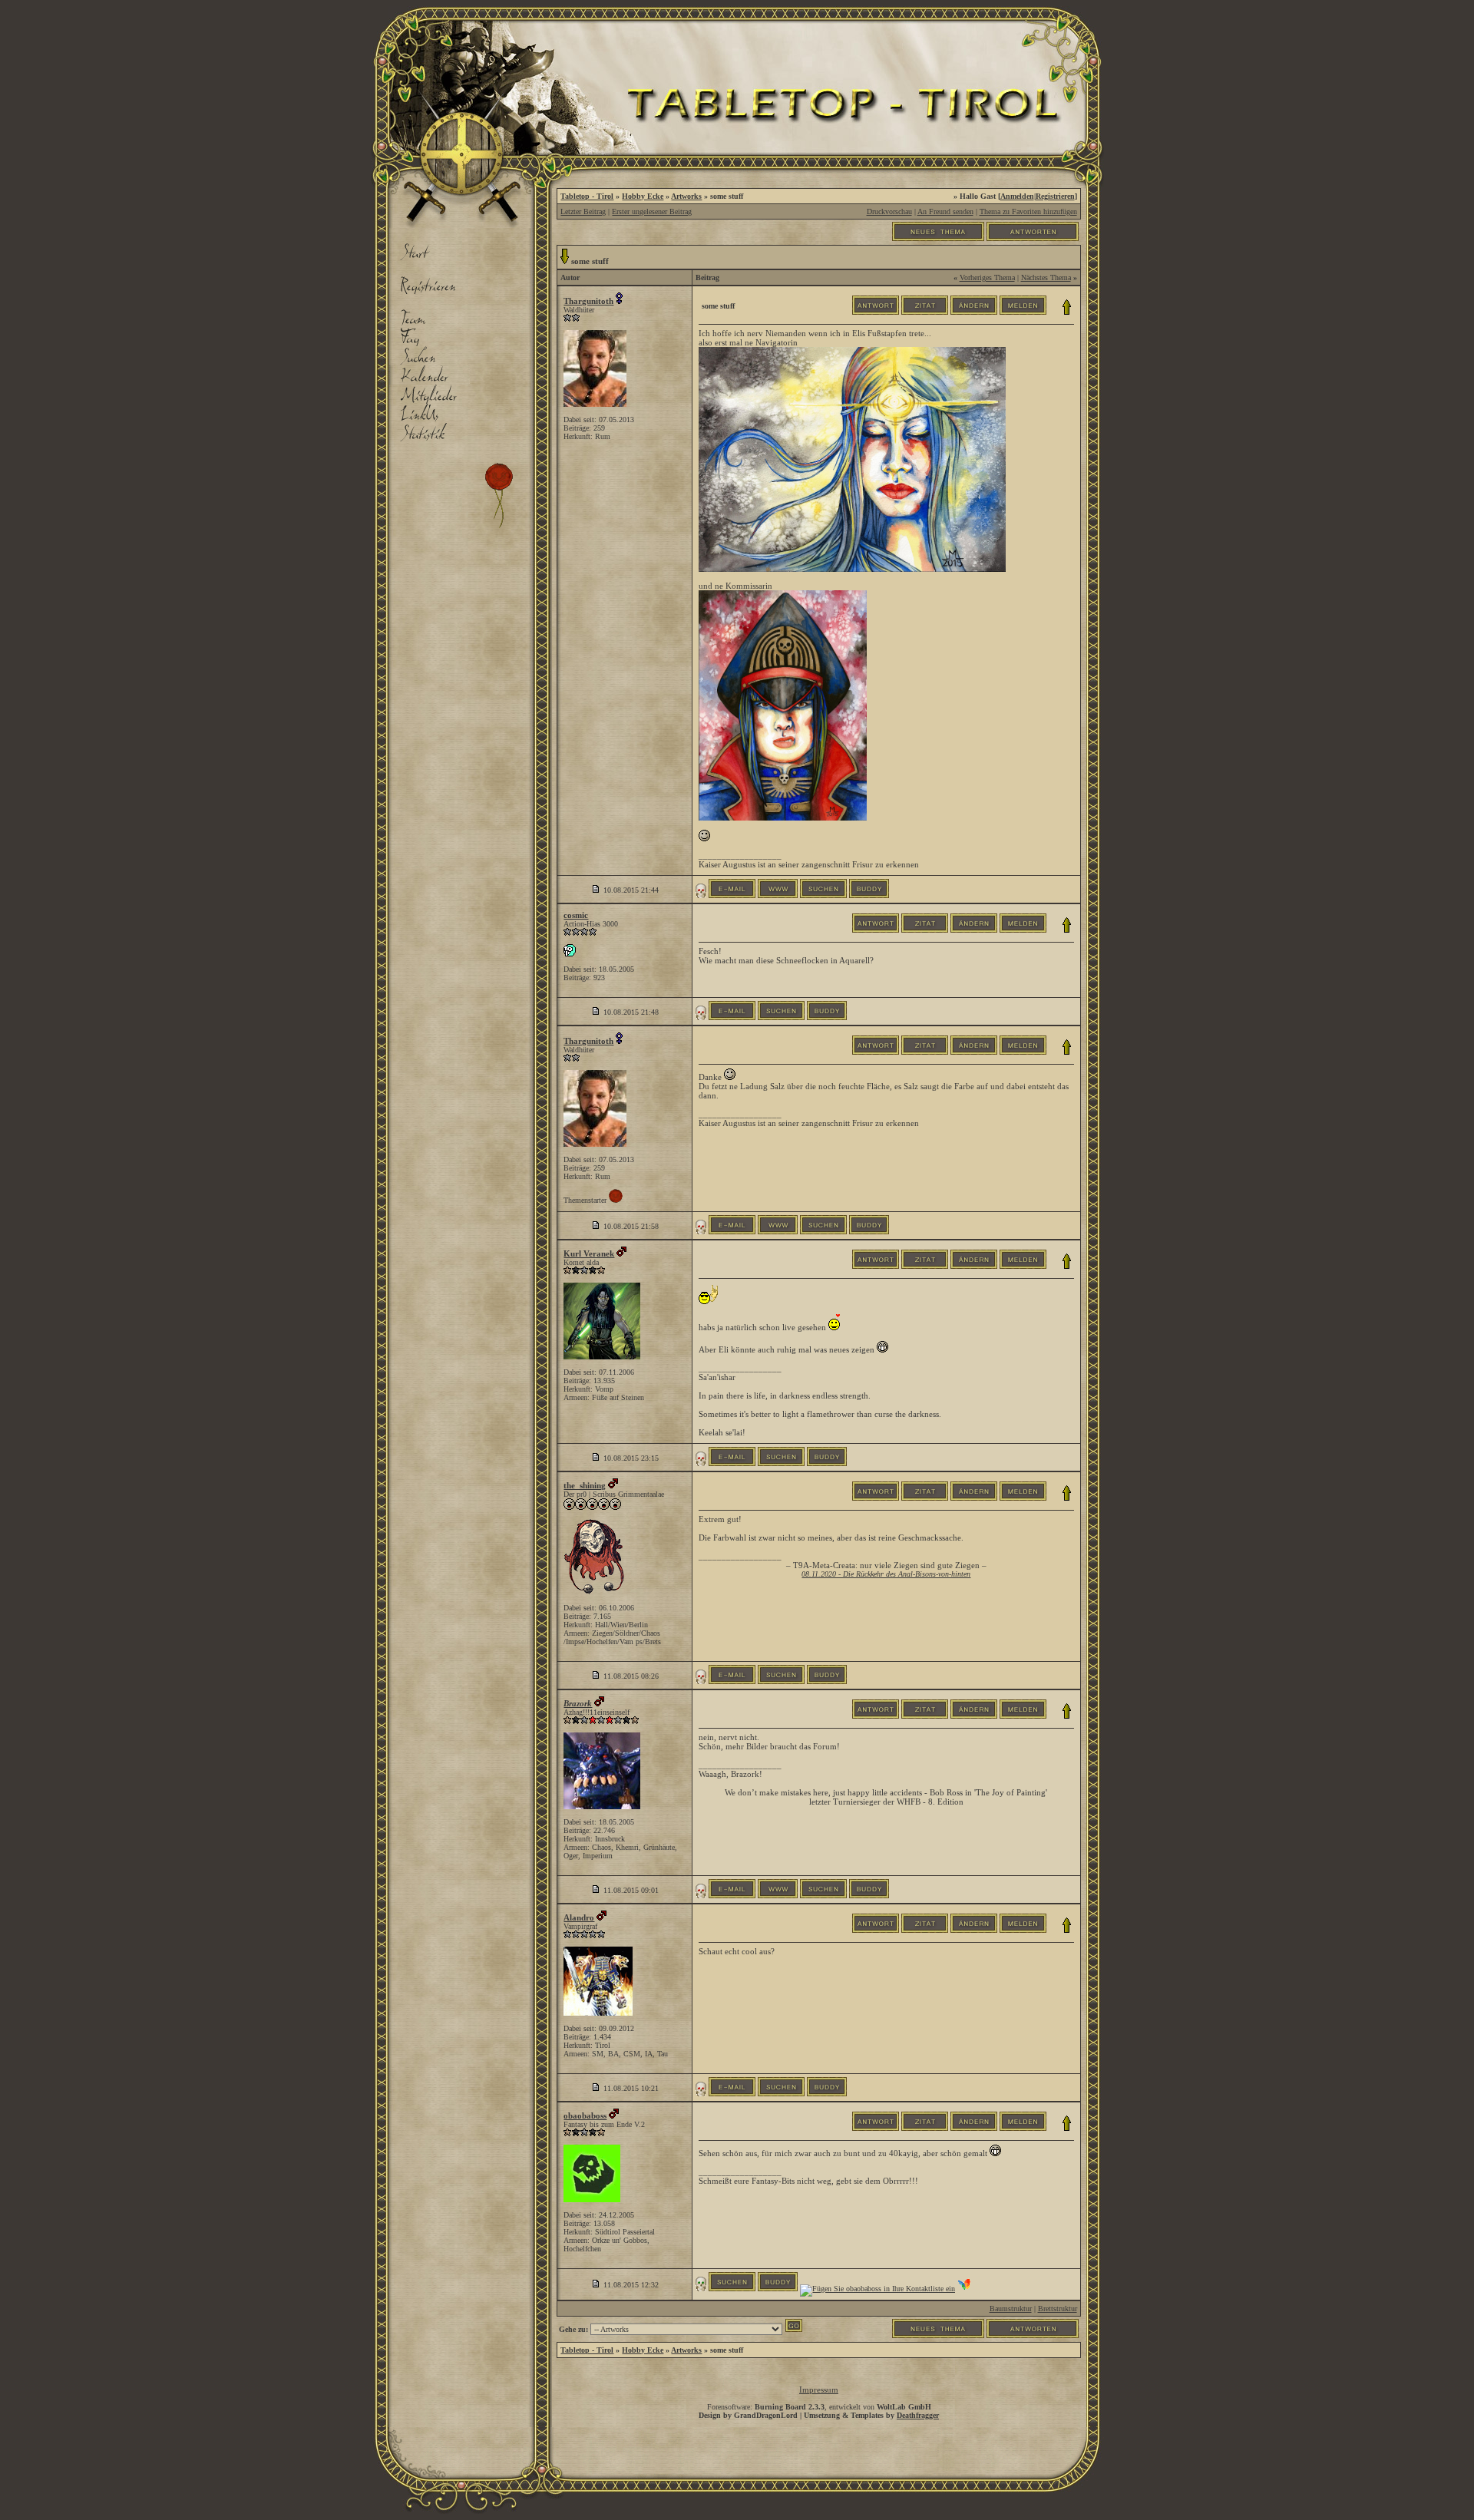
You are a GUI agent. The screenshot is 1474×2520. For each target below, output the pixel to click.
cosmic (576, 915)
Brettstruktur (1058, 2309)
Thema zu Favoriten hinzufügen (1028, 211)
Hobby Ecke (643, 196)
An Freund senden (945, 211)
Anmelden (1017, 196)
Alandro (579, 1917)
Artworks (686, 196)
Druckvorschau (889, 211)
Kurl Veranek (589, 1253)
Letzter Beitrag (583, 211)
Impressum (819, 2390)
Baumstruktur (1011, 2309)
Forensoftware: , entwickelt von (819, 2407)
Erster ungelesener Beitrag (652, 211)
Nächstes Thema (1046, 277)
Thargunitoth (588, 301)
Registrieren (1055, 196)
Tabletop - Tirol (587, 196)
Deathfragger (918, 2415)
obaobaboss (585, 2115)
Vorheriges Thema (987, 277)
